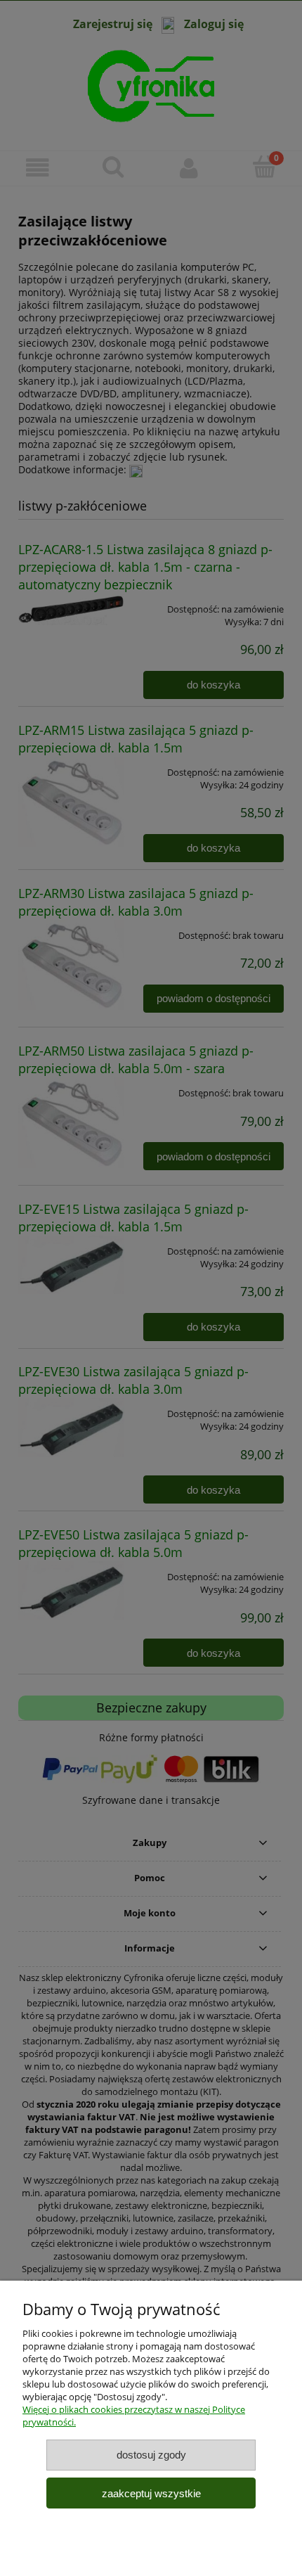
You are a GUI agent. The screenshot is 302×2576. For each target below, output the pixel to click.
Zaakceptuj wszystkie (151, 2493)
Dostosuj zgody (151, 2455)
